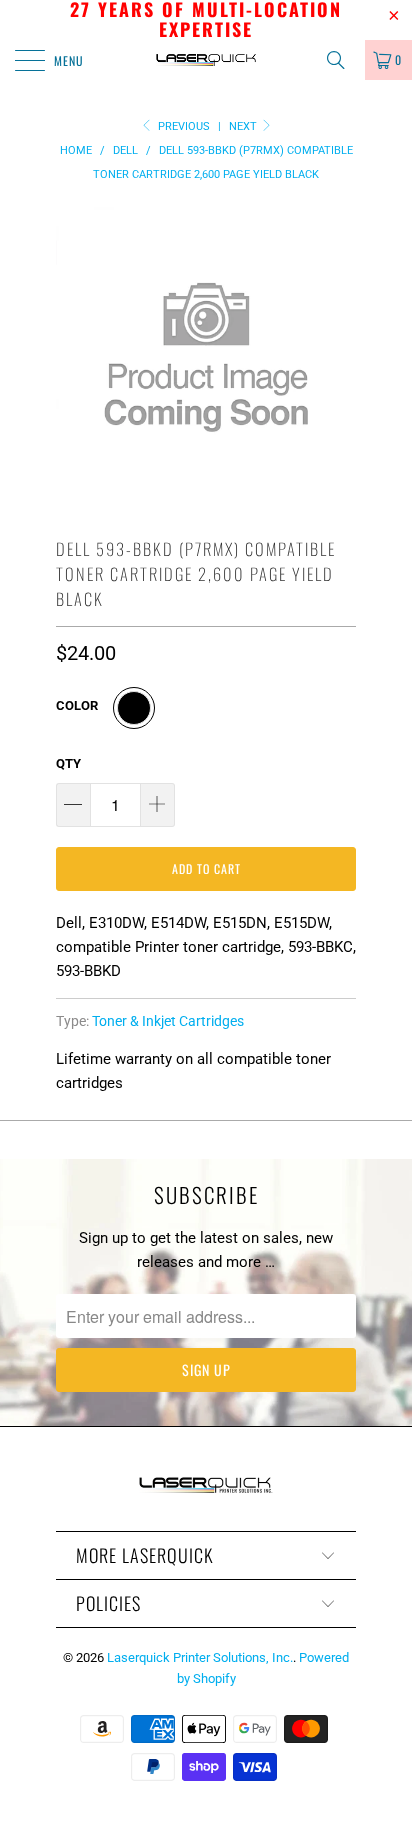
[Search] (343, 60)
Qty (68, 763)
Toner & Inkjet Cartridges (168, 1021)
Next (244, 126)
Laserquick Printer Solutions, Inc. (200, 1657)
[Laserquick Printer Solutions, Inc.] (206, 60)
